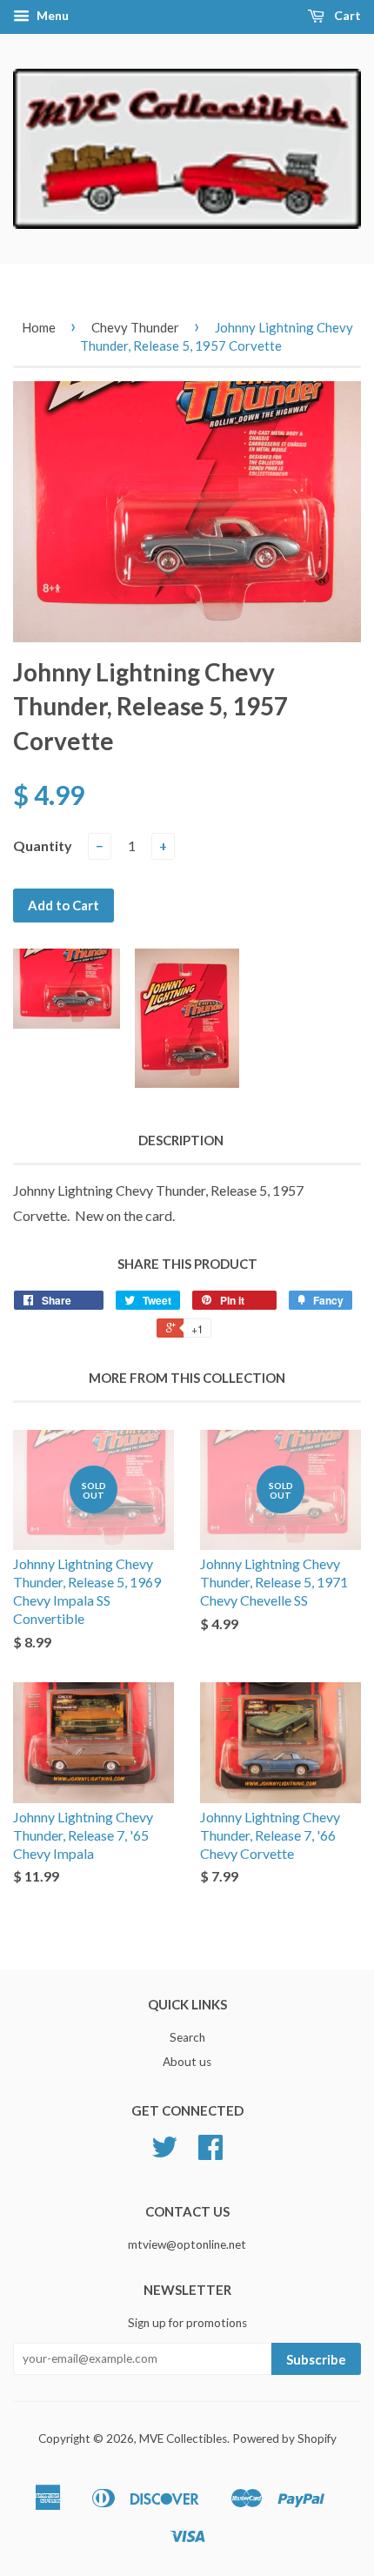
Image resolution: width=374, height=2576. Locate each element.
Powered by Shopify (284, 2438)
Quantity (43, 845)
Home (39, 327)
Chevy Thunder (135, 327)
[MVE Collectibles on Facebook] (210, 2153)
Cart (346, 15)
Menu (51, 15)
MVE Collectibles (183, 2438)
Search (187, 2037)
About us (187, 2062)
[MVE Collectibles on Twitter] (164, 2153)
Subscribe (316, 2359)
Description (181, 1140)
